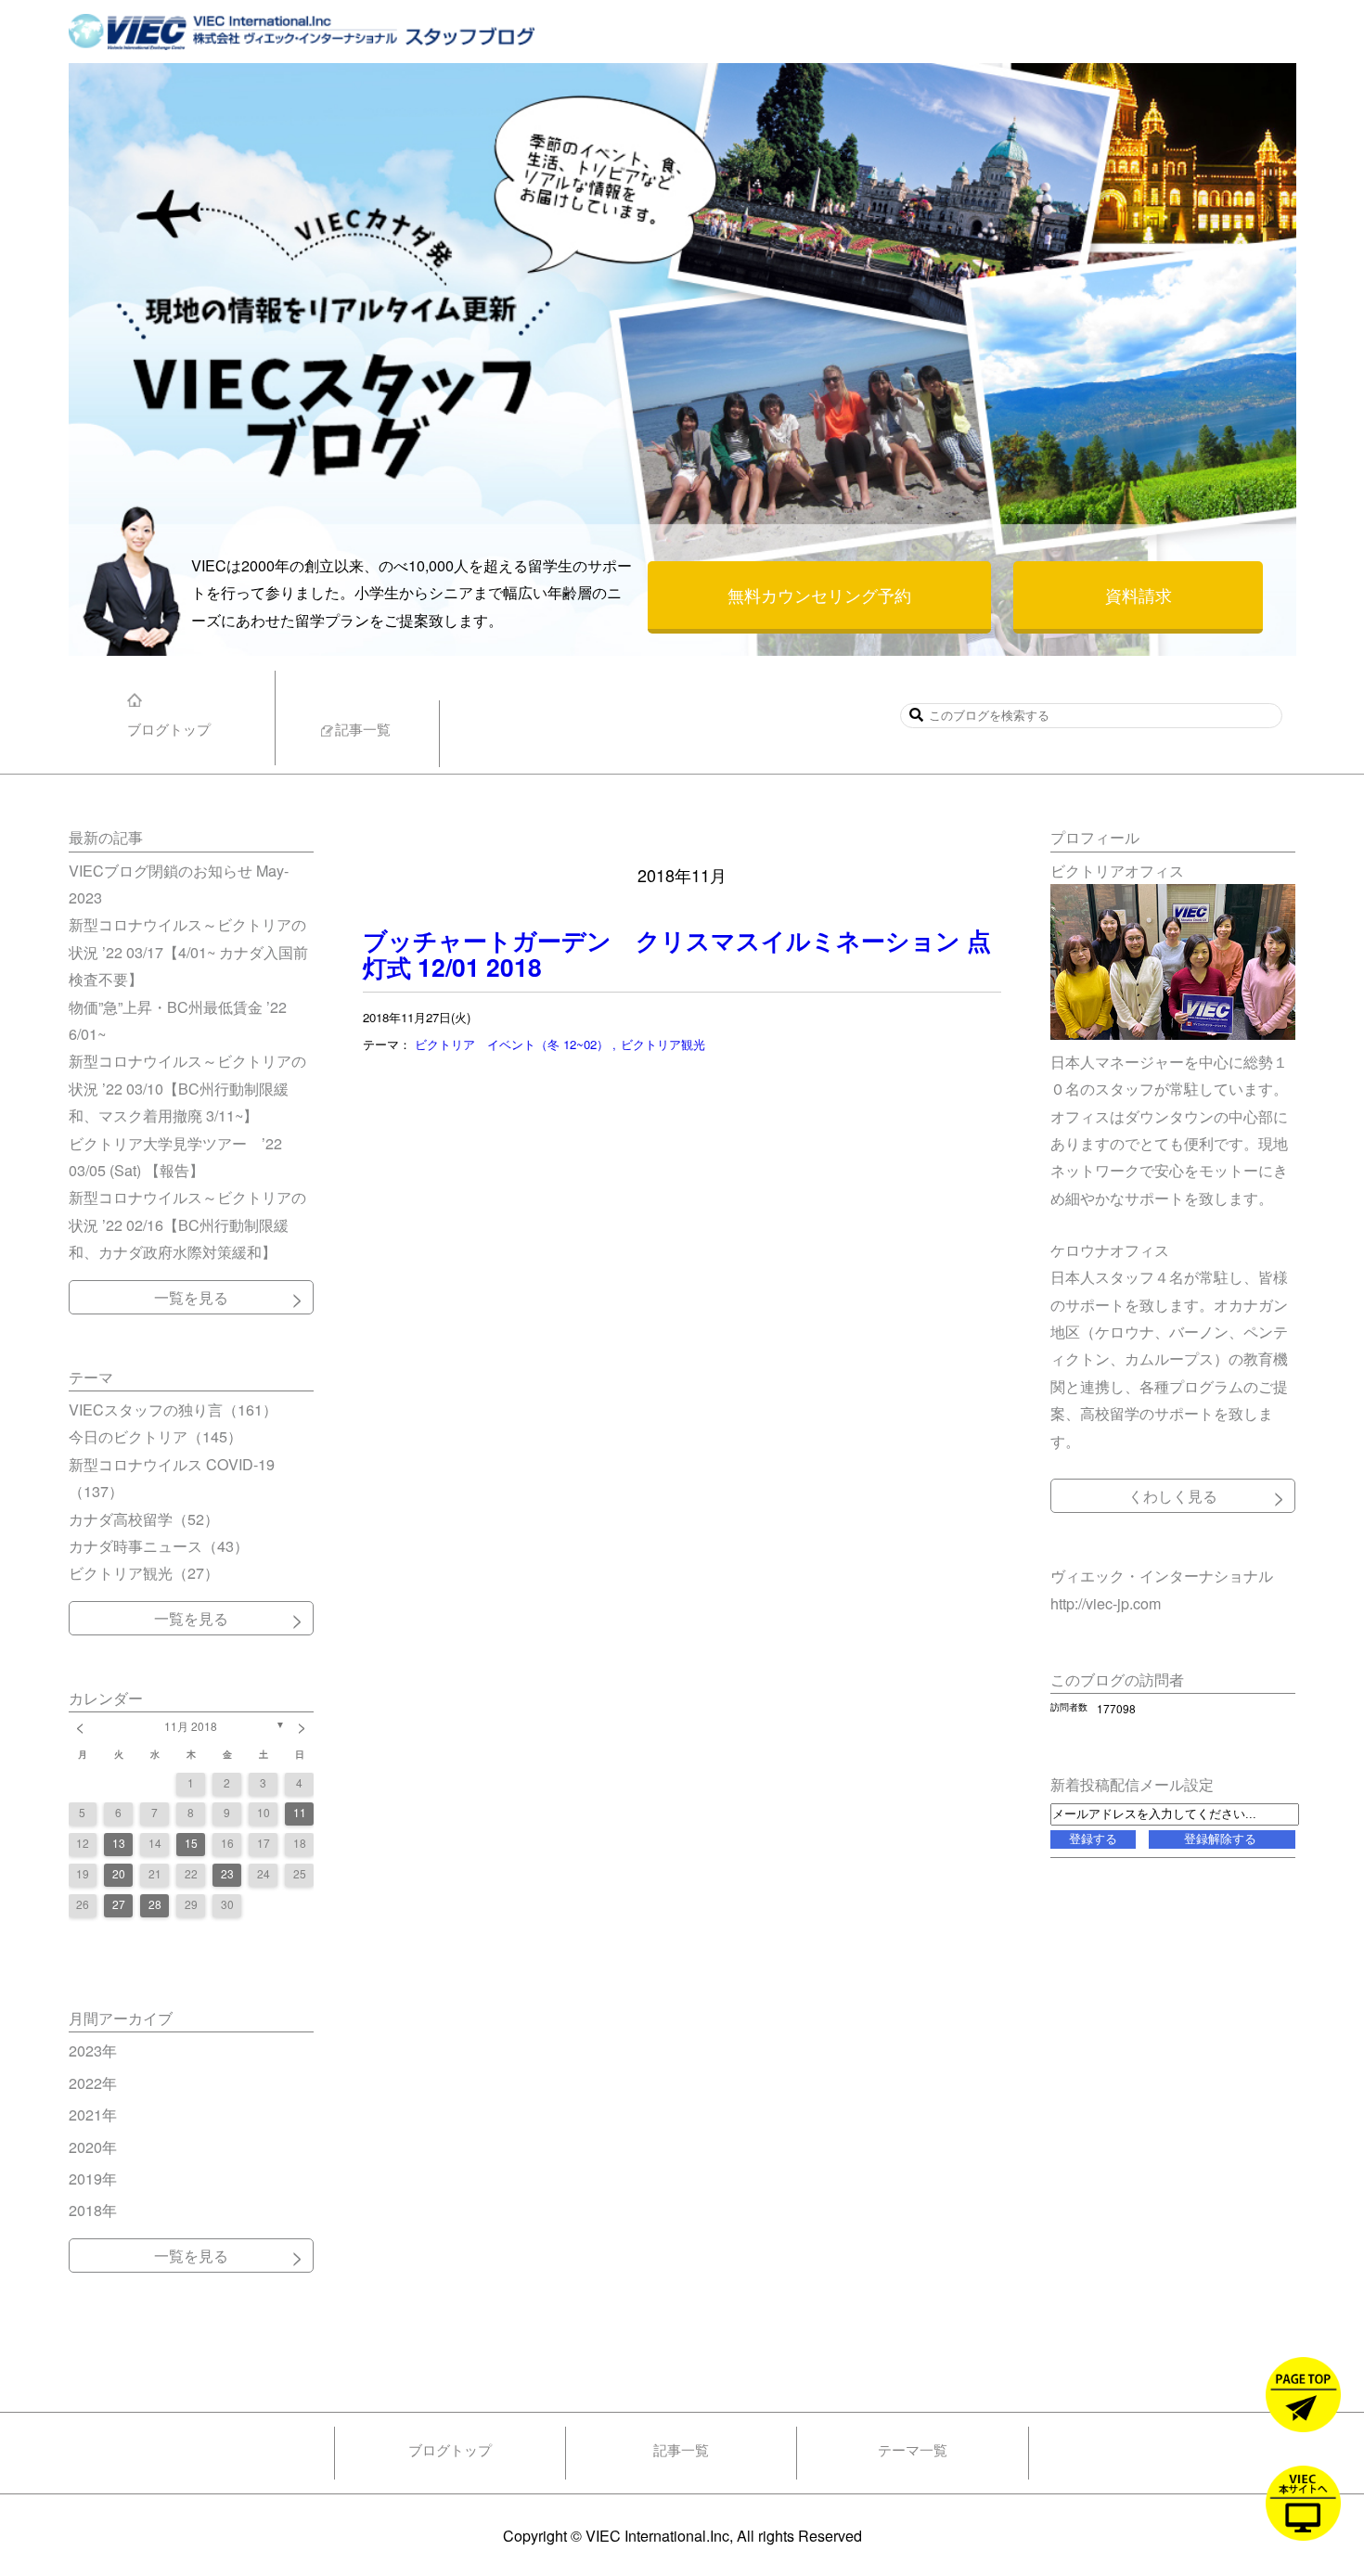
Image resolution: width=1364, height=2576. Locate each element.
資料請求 (1139, 595)
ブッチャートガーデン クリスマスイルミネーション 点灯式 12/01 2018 (677, 953)
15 (191, 1843)
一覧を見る (191, 1297)
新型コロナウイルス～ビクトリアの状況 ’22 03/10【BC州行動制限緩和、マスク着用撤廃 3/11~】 (187, 1088)
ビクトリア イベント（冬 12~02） (514, 1044)
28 (155, 1904)
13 (119, 1843)
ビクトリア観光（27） (144, 1572)
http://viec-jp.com (1106, 1603)
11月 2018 (191, 1726)
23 (227, 1873)
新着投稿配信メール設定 (1132, 1784)
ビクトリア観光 (663, 1044)
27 (119, 1904)
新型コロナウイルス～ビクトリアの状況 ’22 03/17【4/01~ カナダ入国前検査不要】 (188, 951)
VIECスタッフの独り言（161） (173, 1409)
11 (300, 1812)
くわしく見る (1173, 1495)
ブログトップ (450, 2449)
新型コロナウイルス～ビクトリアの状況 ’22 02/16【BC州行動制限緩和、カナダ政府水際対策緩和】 (187, 1224)
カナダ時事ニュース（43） (159, 1545)
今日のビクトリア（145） (155, 1436)
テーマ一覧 (913, 2449)
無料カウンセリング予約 (819, 595)
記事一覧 (681, 2449)
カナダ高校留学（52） (144, 1519)
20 (119, 1873)
